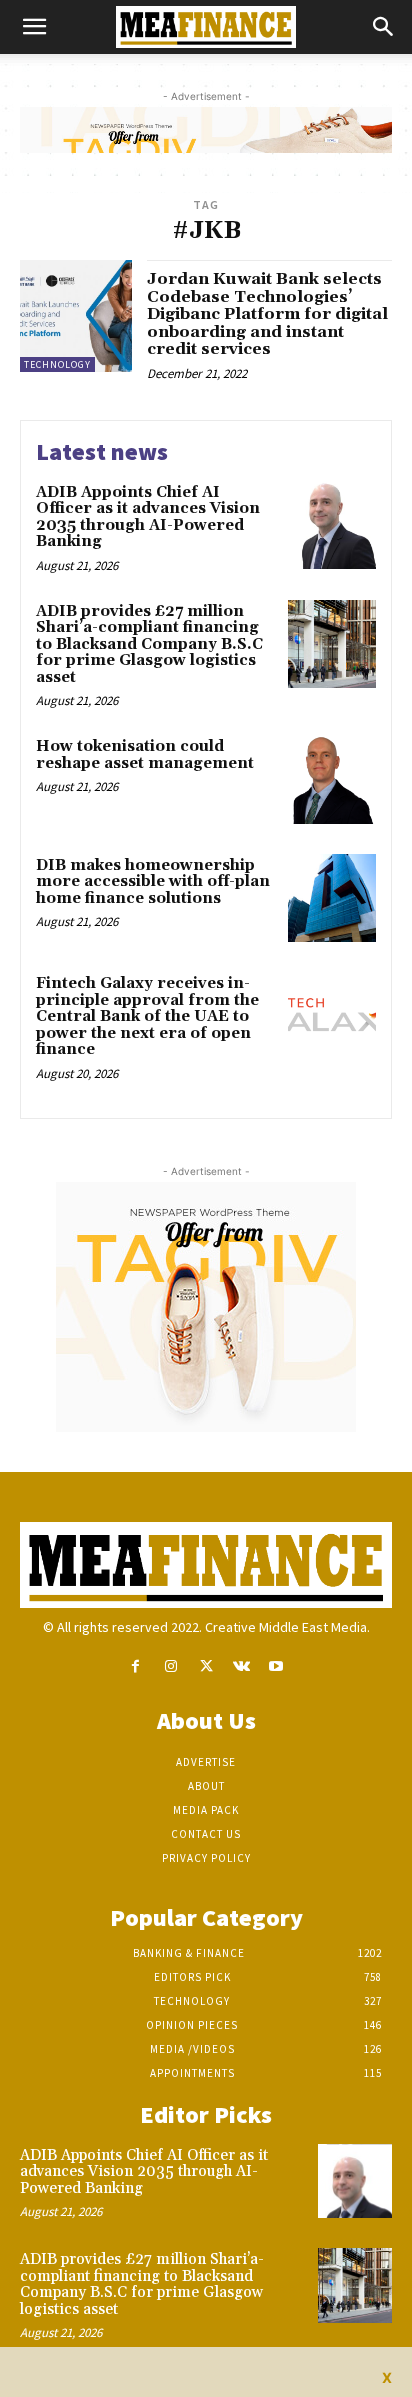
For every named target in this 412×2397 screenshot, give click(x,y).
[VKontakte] (241, 1666)
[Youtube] (276, 1666)
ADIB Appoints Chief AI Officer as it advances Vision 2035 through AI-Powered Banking (148, 517)
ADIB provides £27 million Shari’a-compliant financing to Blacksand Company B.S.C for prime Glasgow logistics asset (149, 644)
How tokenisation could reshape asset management (145, 755)
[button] (34, 27)
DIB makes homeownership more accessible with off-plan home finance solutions (153, 882)
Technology (57, 364)
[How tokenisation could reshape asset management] (332, 779)
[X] (205, 1666)
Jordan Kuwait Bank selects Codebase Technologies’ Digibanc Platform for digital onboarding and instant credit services (267, 314)
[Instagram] (170, 1666)
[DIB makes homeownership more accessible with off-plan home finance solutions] (332, 898)
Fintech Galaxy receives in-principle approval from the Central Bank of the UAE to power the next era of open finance (147, 1016)
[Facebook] (135, 1666)
